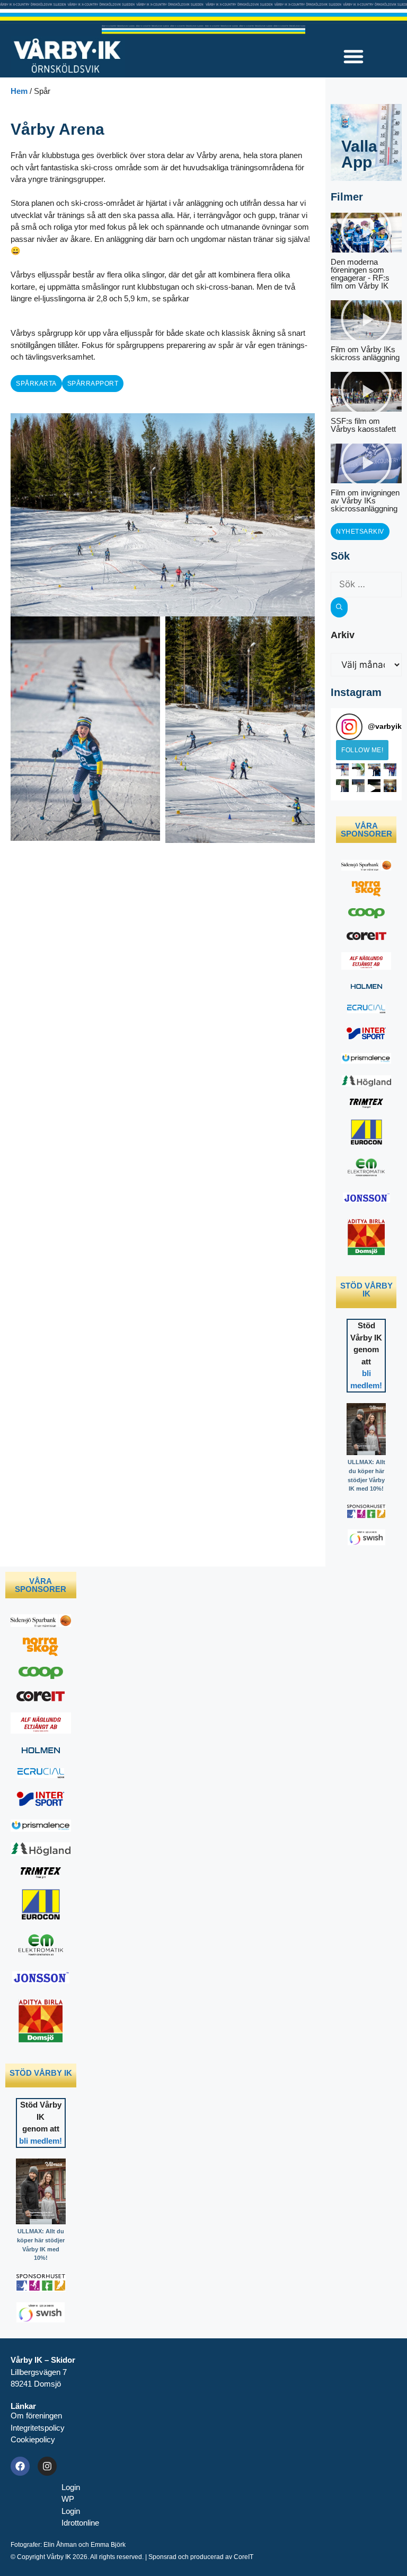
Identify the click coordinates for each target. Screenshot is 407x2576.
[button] (353, 56)
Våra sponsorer (366, 830)
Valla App (359, 154)
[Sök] (339, 607)
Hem (19, 91)
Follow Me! (362, 750)
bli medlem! (41, 2141)
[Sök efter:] (366, 584)
